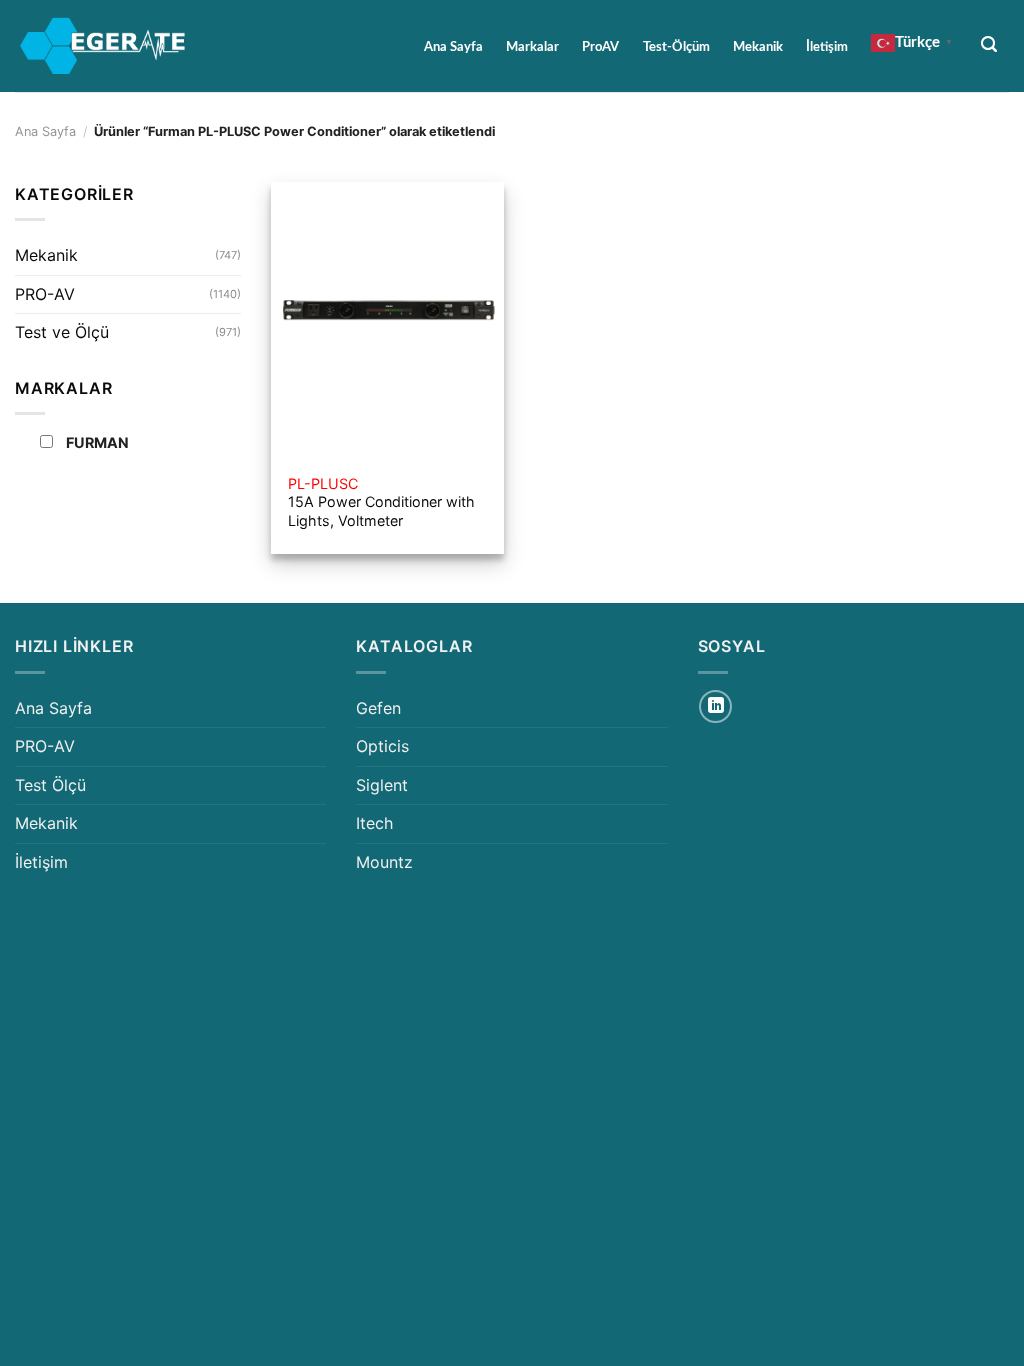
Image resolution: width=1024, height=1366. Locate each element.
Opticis (382, 746)
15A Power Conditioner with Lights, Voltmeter (381, 502)
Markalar (532, 47)
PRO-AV (45, 294)
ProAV (600, 47)
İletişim (827, 47)
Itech (374, 823)
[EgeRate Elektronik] (103, 46)
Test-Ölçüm (676, 47)
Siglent (382, 785)
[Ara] (989, 44)
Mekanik (758, 47)
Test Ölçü (50, 785)
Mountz (384, 862)
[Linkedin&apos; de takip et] (715, 706)
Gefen (378, 708)
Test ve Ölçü (62, 332)
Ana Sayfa (453, 47)
